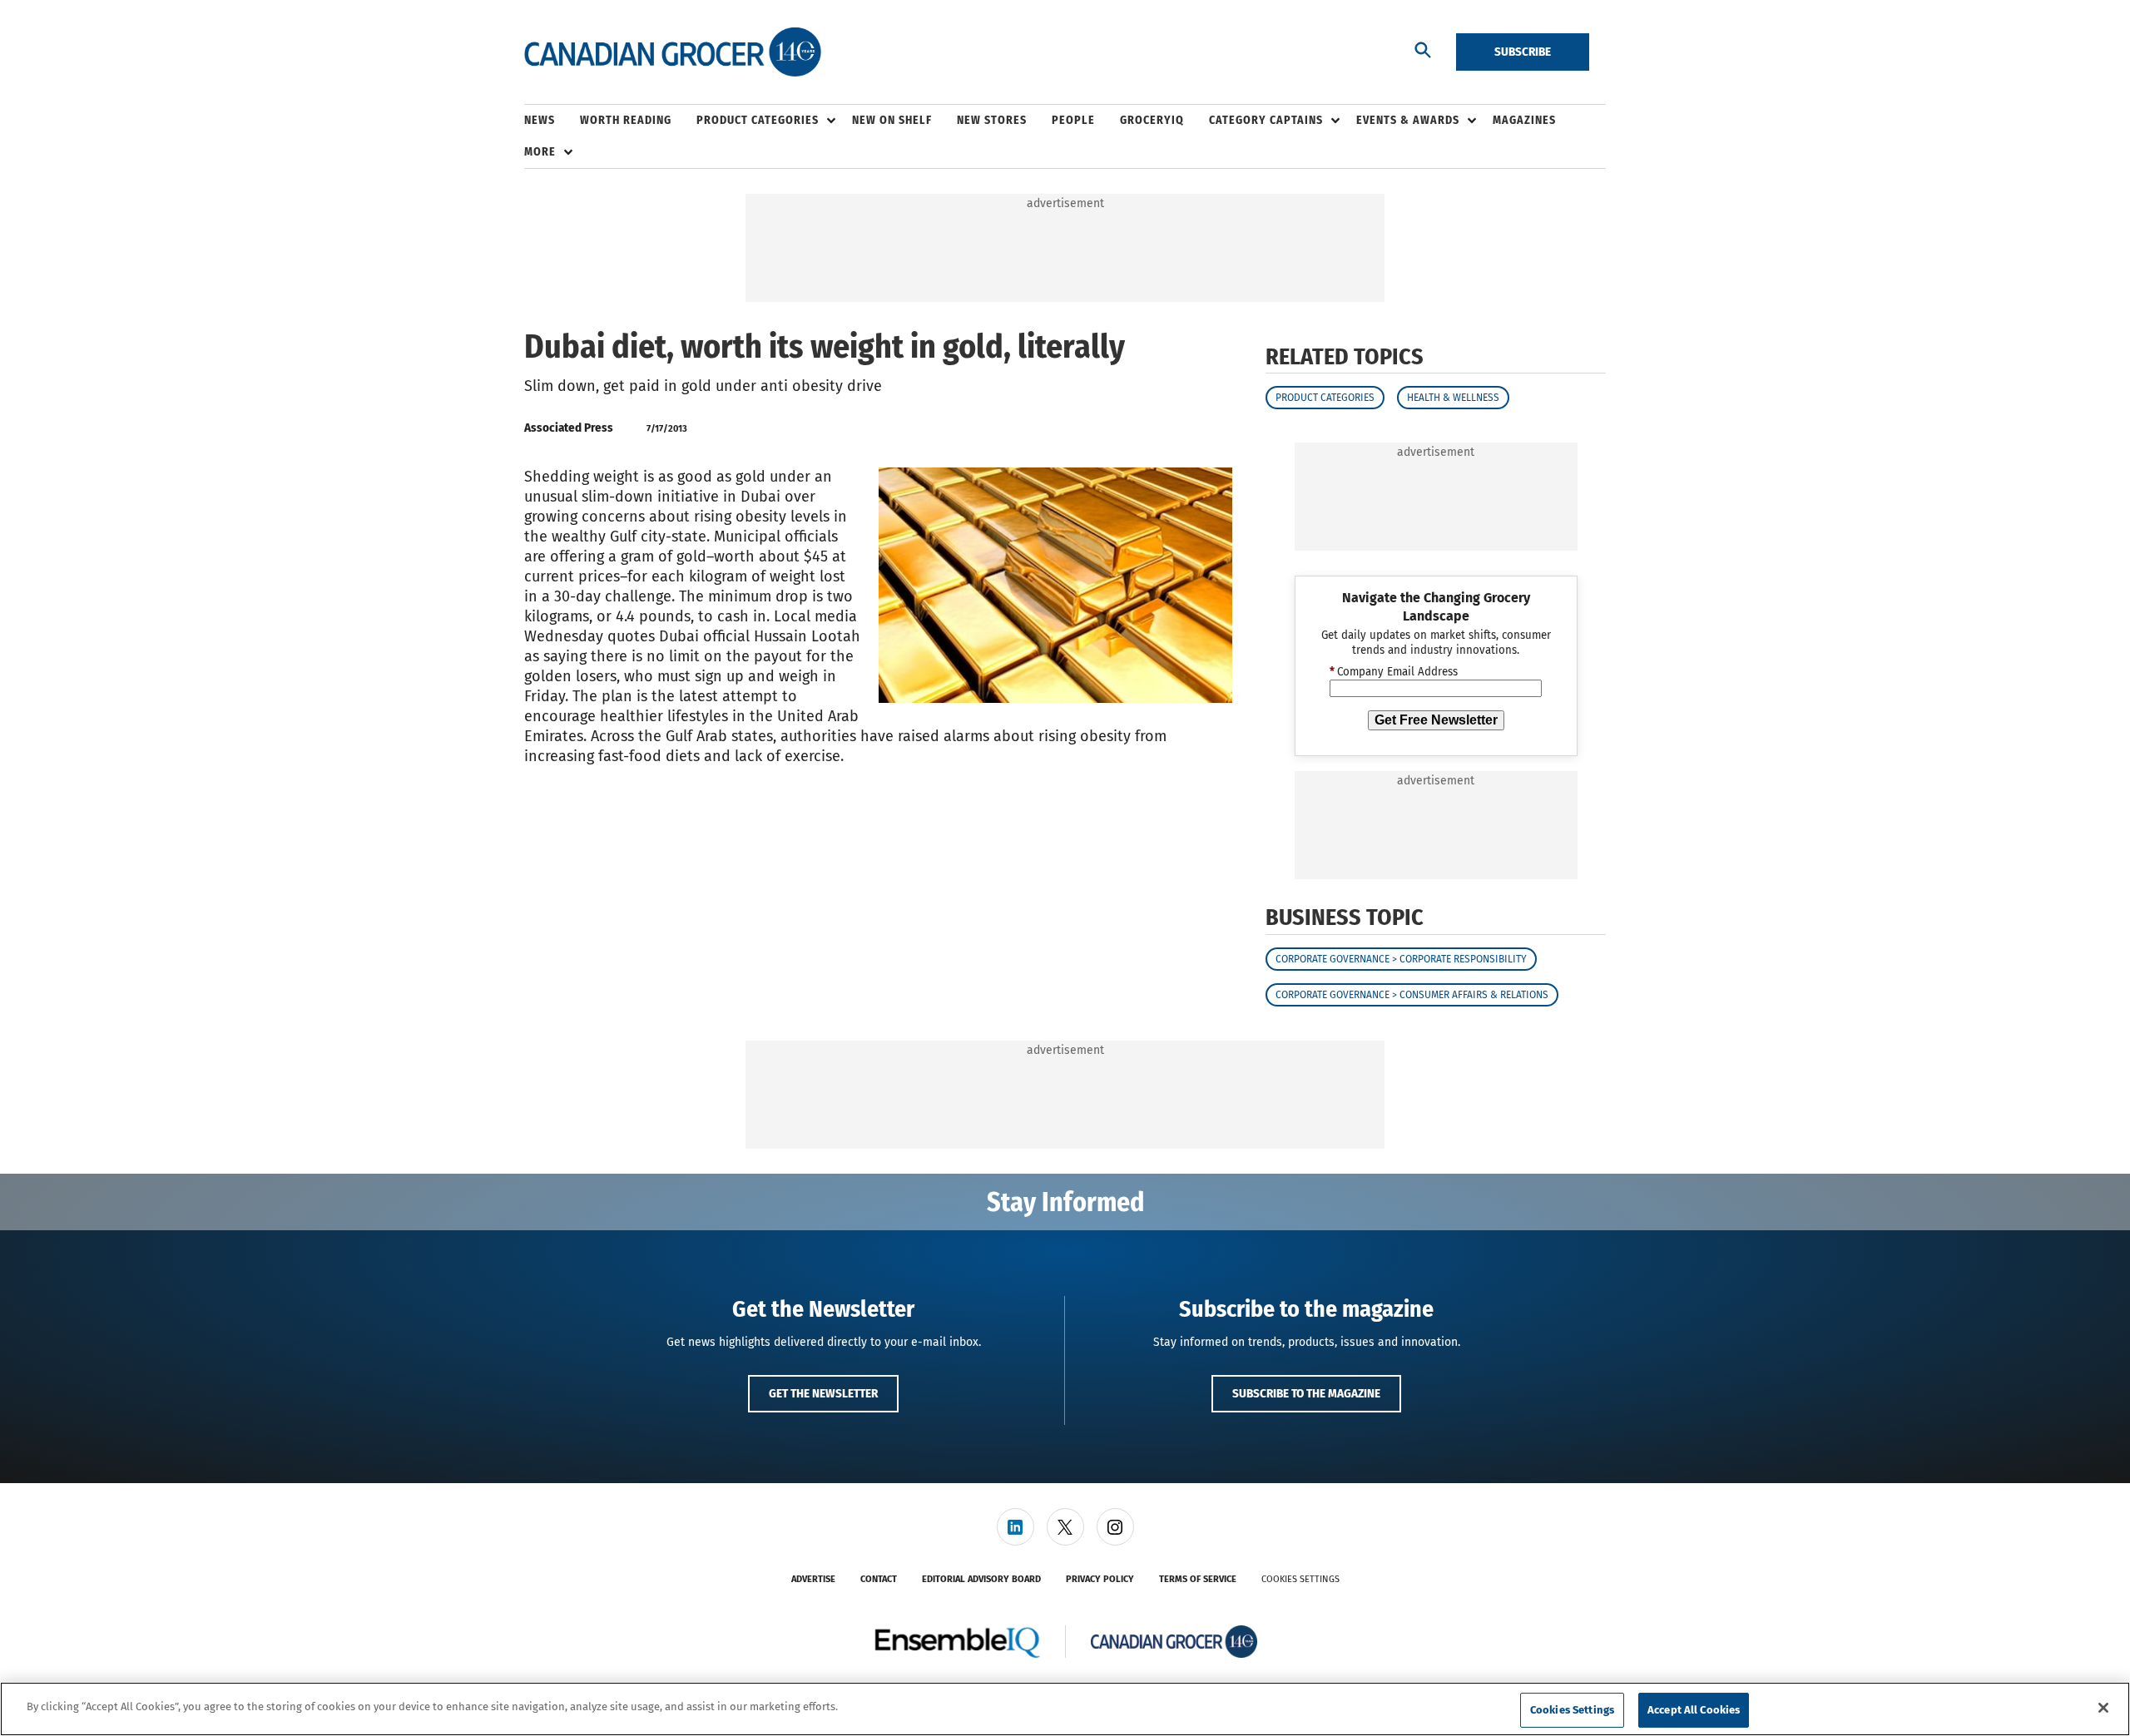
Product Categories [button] (758, 120)
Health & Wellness (1453, 398)
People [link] (1073, 120)
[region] (1065, 1709)
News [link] (540, 120)
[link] (1015, 1527)
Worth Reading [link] (626, 120)
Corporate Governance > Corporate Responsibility (1401, 959)
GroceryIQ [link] (1152, 120)
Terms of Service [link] (1198, 1579)
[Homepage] (673, 52)
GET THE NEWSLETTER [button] (823, 1393)
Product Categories (1325, 398)
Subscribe (1523, 52)
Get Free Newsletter (1436, 720)
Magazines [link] (1524, 120)
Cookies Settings (1300, 1579)
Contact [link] (879, 1579)
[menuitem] (552, 121)
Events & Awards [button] (1408, 120)
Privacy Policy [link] (1100, 1579)
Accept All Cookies (1694, 1710)
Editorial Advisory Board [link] (981, 1579)
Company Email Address (1394, 672)
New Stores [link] (992, 120)
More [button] (540, 152)
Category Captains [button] (1266, 120)
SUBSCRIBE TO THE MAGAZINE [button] (1306, 1393)
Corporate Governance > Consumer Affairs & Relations (1412, 995)
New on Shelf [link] (892, 120)
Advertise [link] (813, 1579)
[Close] (2103, 1708)
